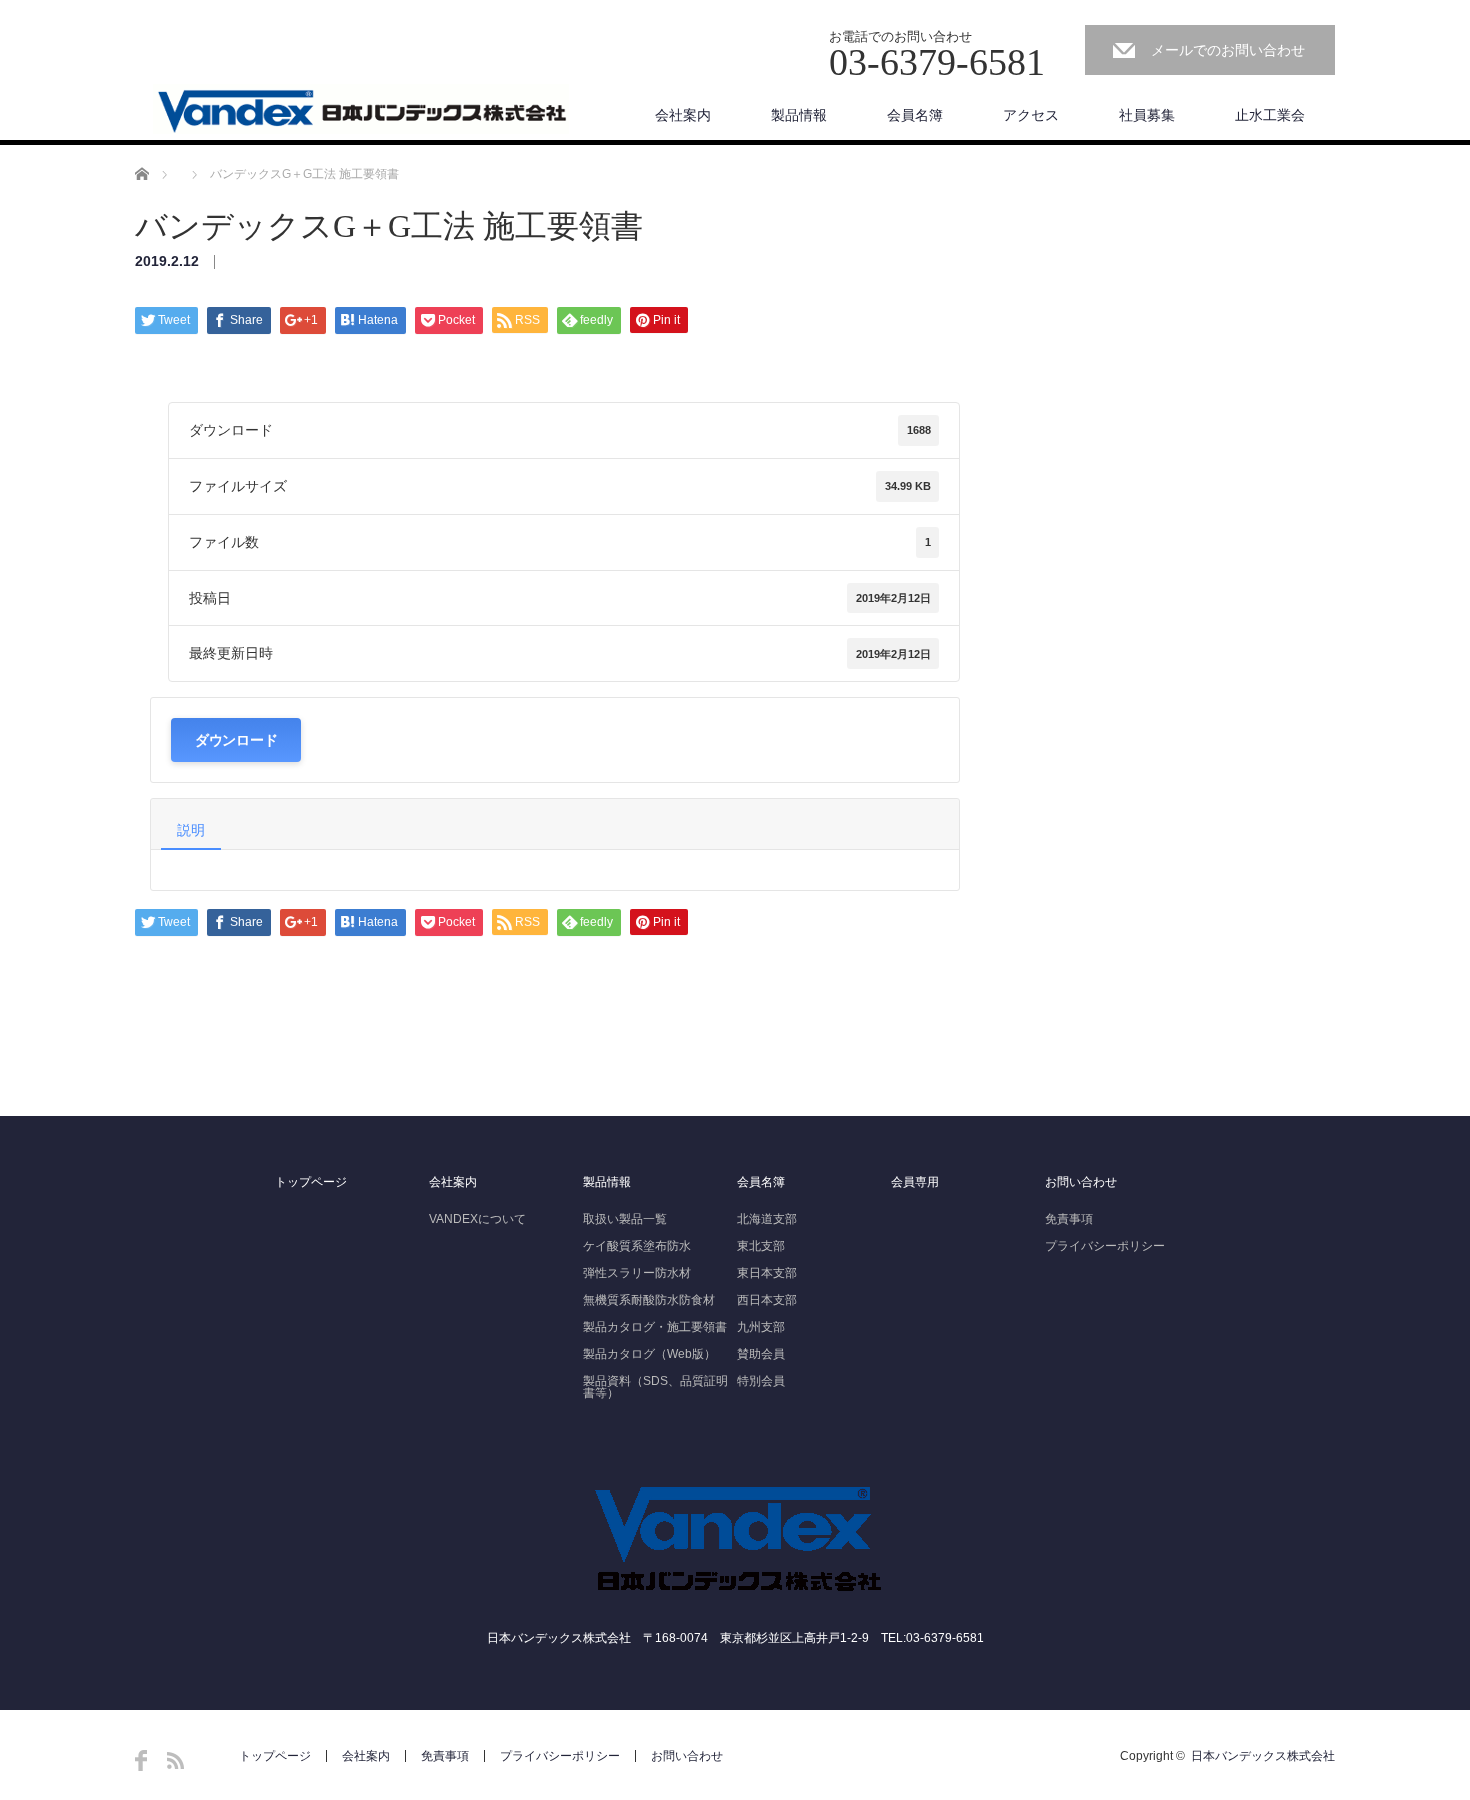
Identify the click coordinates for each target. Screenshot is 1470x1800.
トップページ (311, 1182)
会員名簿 (915, 115)
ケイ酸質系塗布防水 (637, 1246)
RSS (175, 1760)
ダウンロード (236, 739)
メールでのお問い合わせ (1228, 50)
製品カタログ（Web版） (649, 1354)
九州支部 (761, 1327)
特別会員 (761, 1381)
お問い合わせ (1081, 1182)
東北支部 (761, 1246)
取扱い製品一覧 (625, 1219)
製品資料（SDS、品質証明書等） (655, 1387)
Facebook (141, 1760)
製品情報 (799, 115)
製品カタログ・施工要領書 (655, 1327)
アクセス (1031, 115)
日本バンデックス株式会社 (1263, 1756)
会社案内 (683, 115)
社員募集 (1147, 115)
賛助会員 (761, 1354)
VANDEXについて (477, 1219)
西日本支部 (767, 1300)
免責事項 (1069, 1219)
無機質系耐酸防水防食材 (649, 1300)
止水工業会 (1270, 115)
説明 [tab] (191, 830)
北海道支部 (767, 1219)
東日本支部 (767, 1273)
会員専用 (915, 1182)
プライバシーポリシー (1105, 1246)
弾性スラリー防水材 (637, 1273)
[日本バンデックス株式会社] (361, 110)
